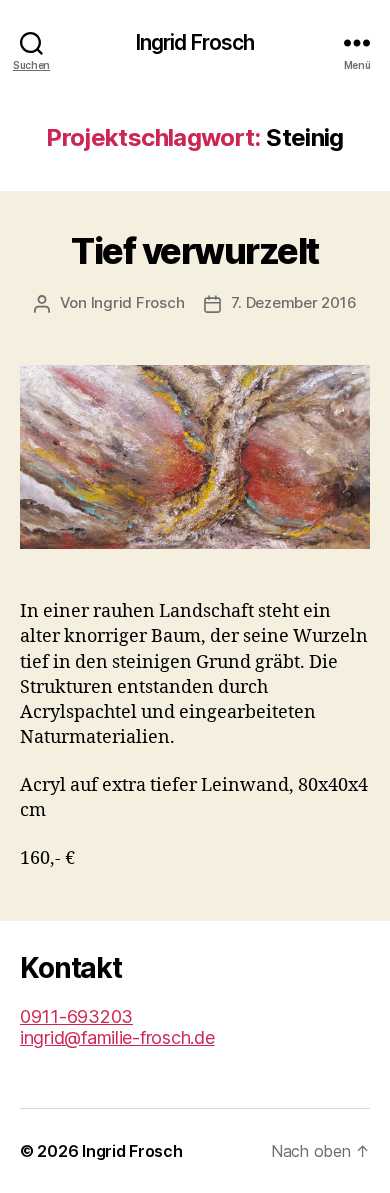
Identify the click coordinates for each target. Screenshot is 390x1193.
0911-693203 (76, 1016)
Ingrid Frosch (195, 42)
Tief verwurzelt (195, 251)
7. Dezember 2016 (293, 302)
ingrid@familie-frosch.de (117, 1037)
